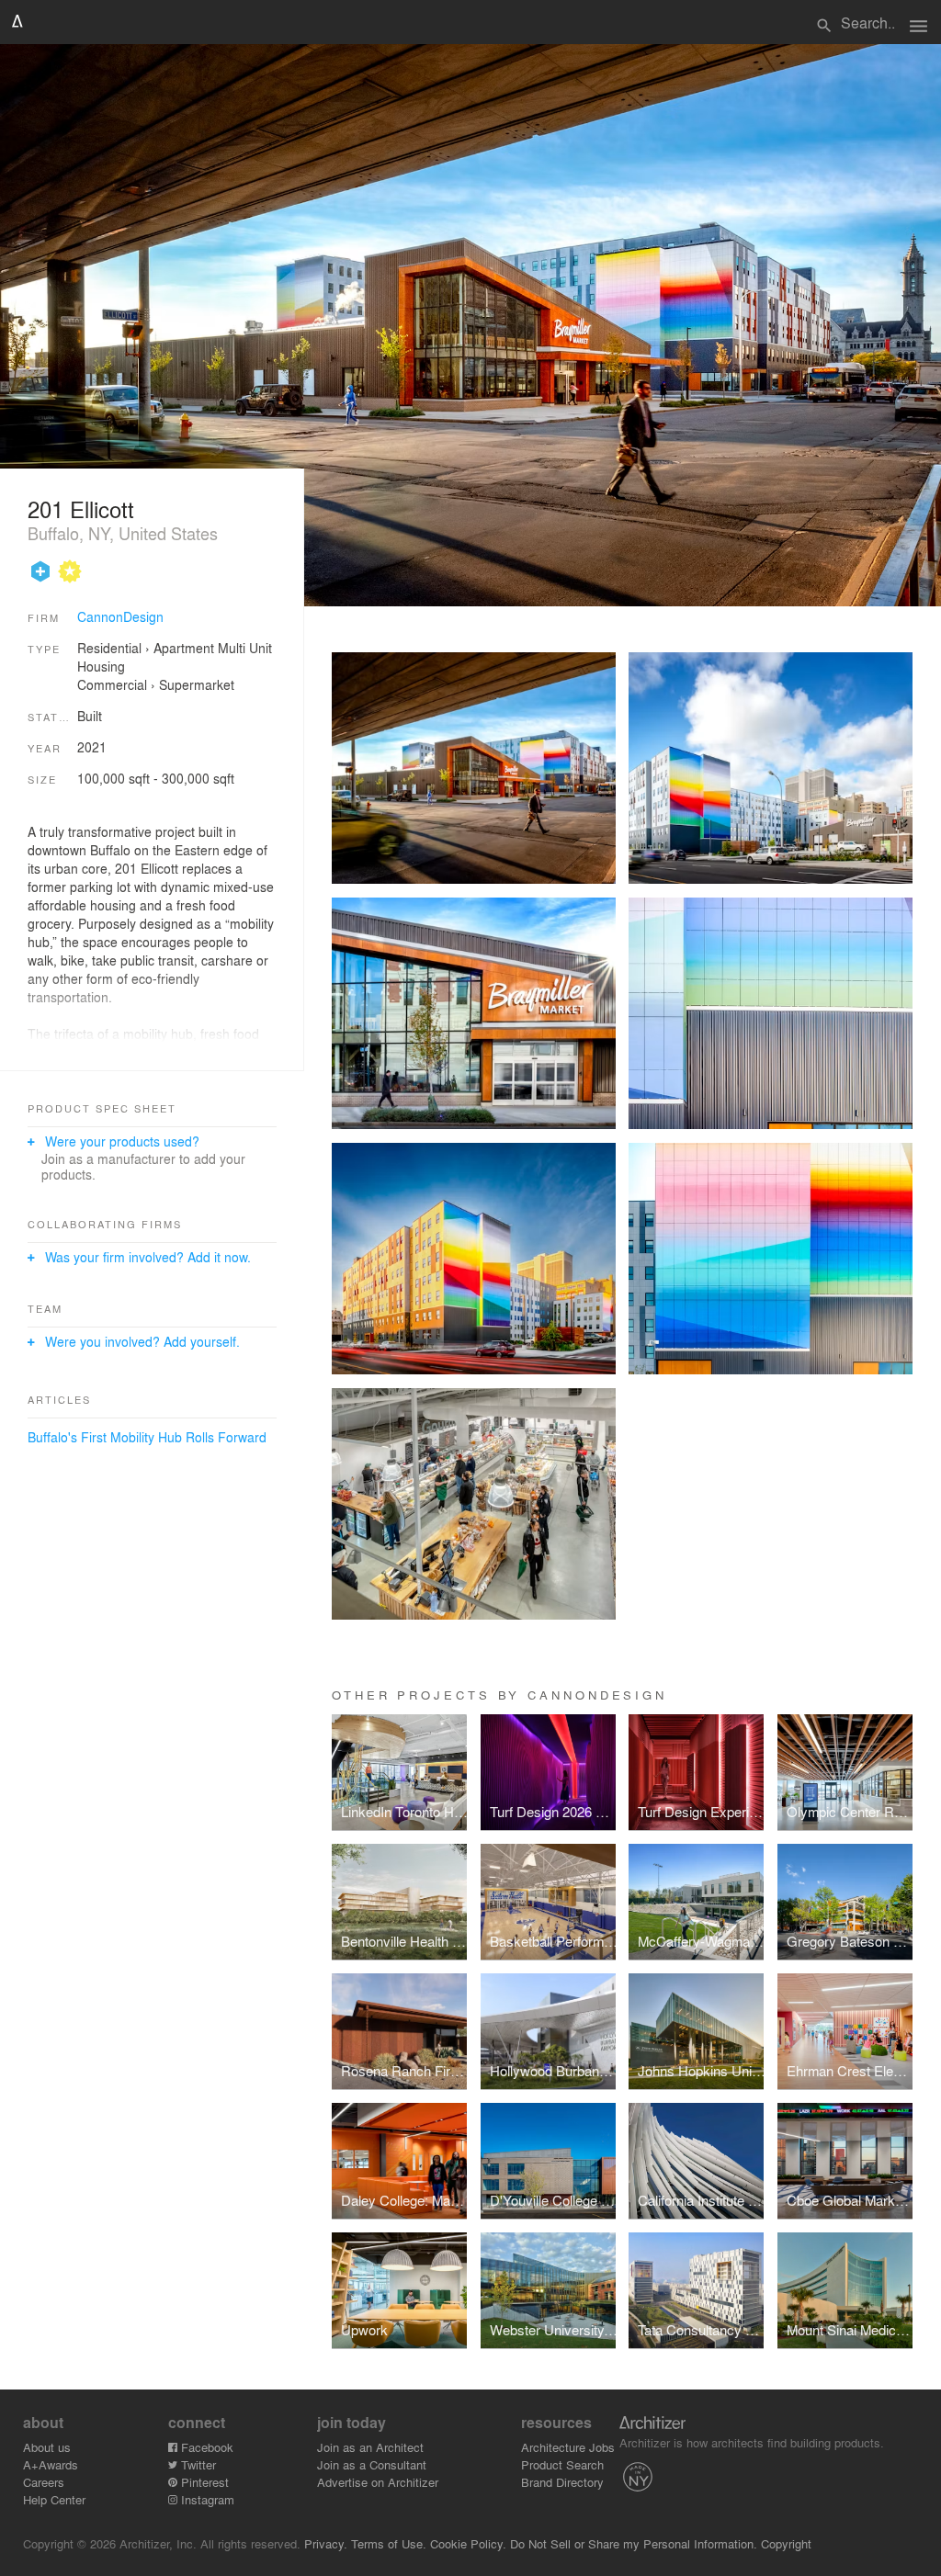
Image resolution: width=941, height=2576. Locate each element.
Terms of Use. (389, 2543)
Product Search (562, 2464)
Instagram (206, 2499)
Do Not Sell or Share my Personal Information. (634, 2543)
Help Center (54, 2499)
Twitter (197, 2464)
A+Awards (51, 2464)
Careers (44, 2482)
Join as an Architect (370, 2447)
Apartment (184, 648)
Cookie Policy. (468, 2543)
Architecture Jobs (568, 2447)
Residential (109, 648)
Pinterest (203, 2482)
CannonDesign (120, 616)
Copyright (786, 2543)
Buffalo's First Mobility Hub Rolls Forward (147, 1437)
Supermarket (197, 684)
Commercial (112, 684)
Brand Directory (562, 2482)
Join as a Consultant (372, 2464)
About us (47, 2447)
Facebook (205, 2447)
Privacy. (326, 2543)
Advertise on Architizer (378, 2482)
